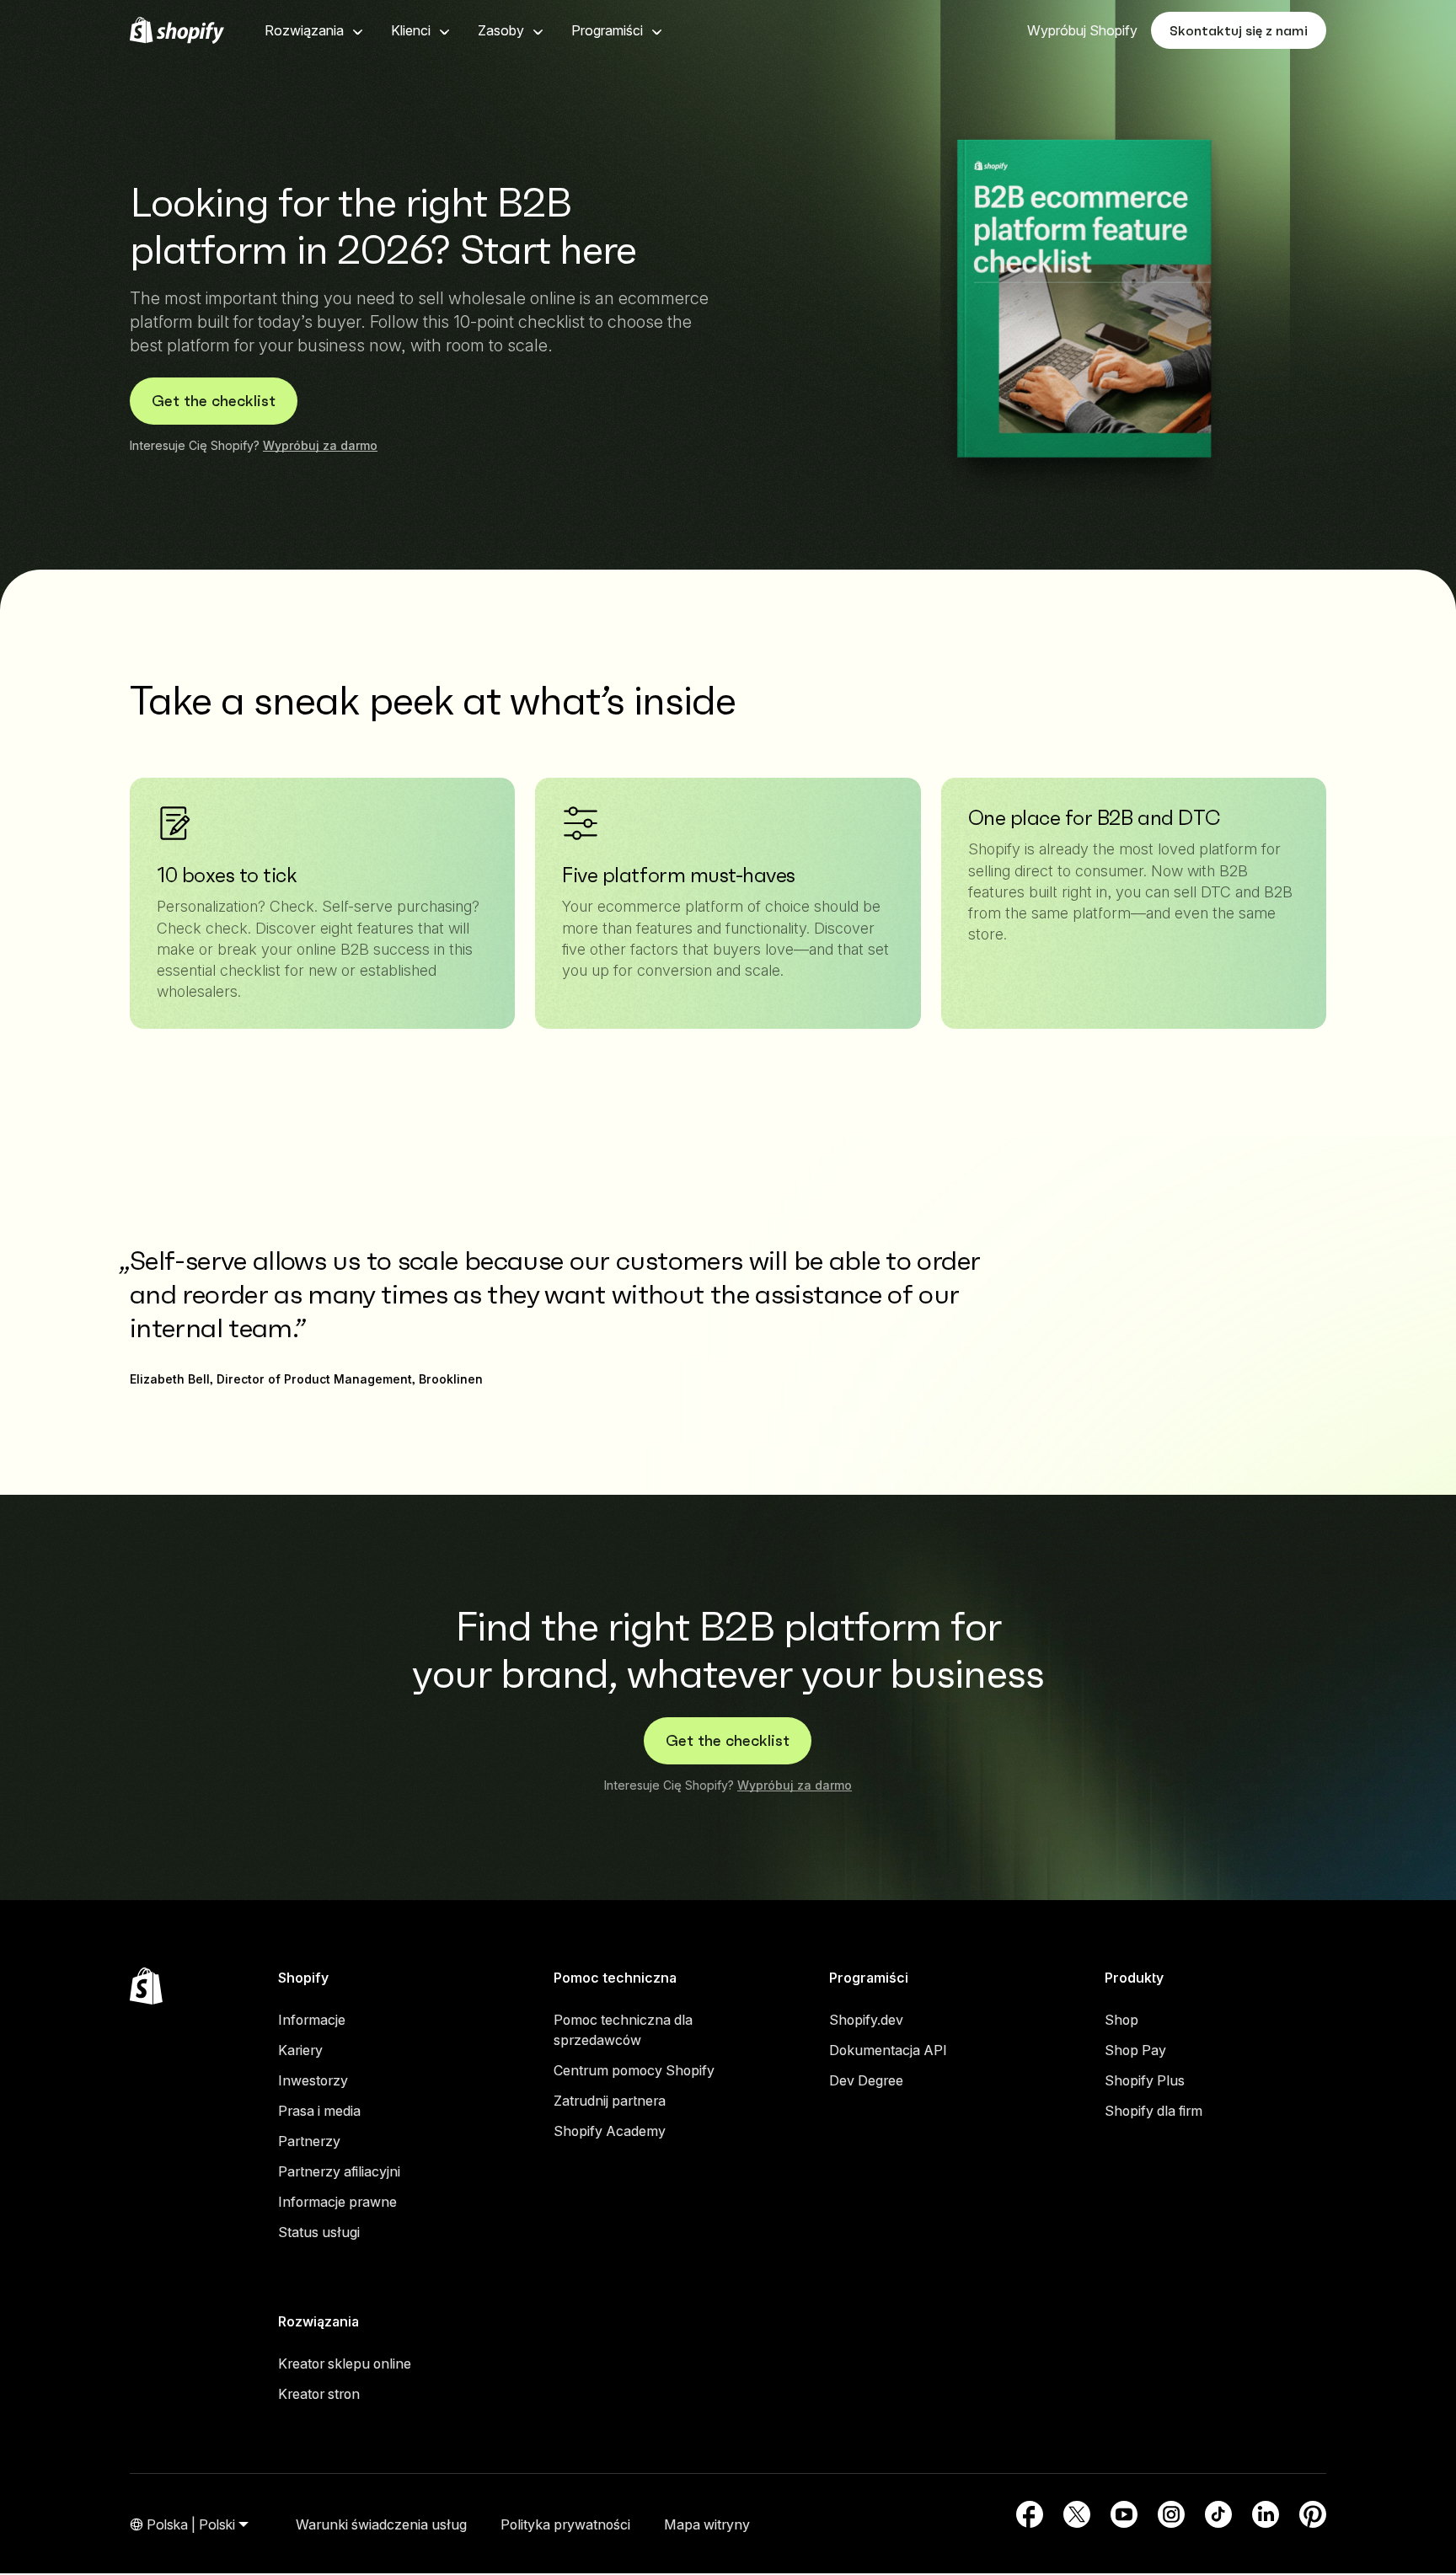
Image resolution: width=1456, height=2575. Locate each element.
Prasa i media (319, 2111)
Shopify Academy (610, 2131)
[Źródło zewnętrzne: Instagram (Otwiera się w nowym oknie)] (1171, 2514)
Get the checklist (214, 401)
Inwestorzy (313, 2080)
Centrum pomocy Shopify (634, 2070)
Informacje (312, 2020)
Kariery (300, 2050)
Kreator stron (319, 2394)
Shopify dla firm (1154, 2111)
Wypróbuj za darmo (320, 445)
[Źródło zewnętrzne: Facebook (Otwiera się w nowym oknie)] (1030, 2514)
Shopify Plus (1145, 2080)
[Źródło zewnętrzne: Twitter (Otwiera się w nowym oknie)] (1077, 2514)
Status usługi (319, 2232)
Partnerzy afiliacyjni (339, 2171)
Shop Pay (1135, 2050)
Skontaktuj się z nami (1239, 30)
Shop (1121, 2020)
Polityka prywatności (565, 2524)
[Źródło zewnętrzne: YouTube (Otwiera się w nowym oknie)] (1124, 2514)
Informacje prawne (337, 2202)
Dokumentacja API (888, 2050)
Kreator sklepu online (345, 2364)
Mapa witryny (707, 2524)
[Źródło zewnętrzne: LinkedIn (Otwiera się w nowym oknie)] (1266, 2514)
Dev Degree (866, 2080)
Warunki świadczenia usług (381, 2524)
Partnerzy (309, 2141)
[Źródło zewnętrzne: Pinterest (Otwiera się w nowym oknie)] (1313, 2514)
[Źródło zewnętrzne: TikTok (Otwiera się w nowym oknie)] (1218, 2514)
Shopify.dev (866, 2020)
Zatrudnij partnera (610, 2101)
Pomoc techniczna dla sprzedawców (623, 2030)
